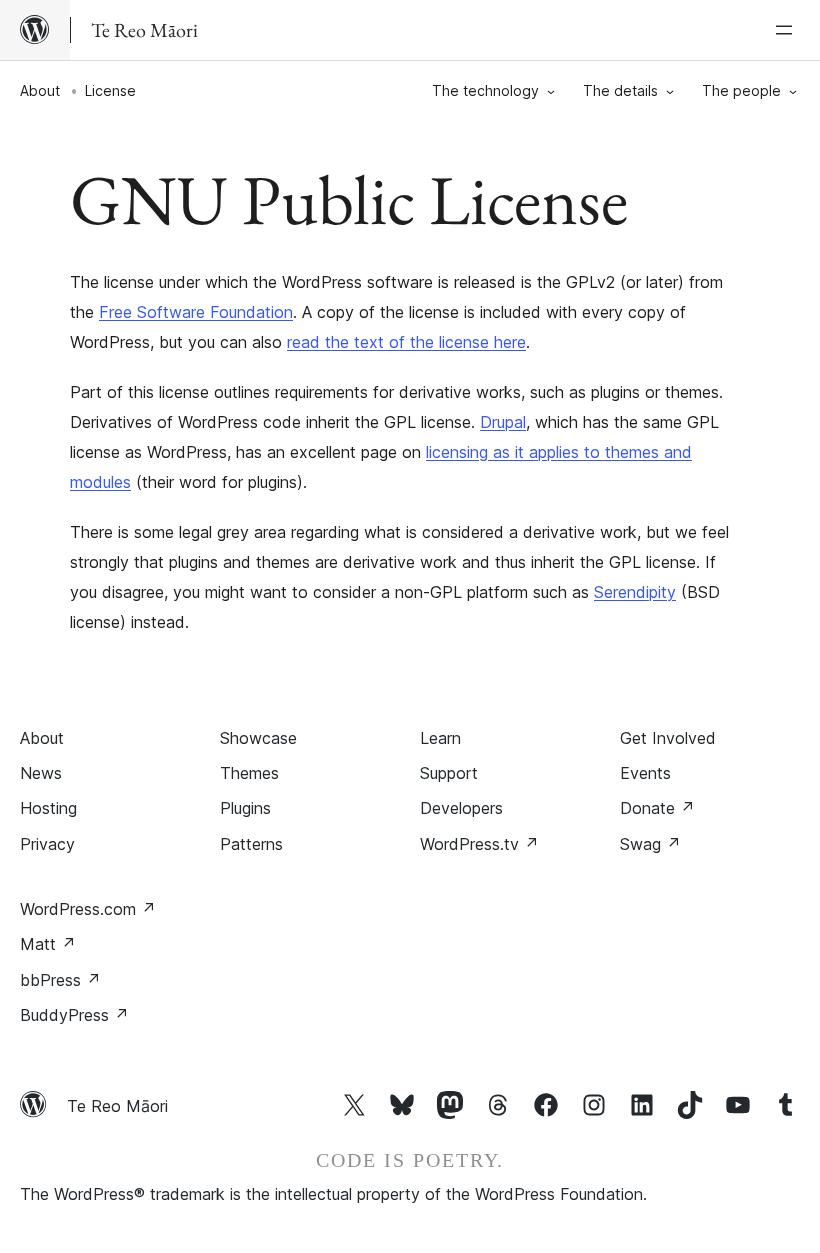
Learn (440, 738)
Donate (657, 808)
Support (449, 773)
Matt (48, 944)
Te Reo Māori (117, 1106)
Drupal (503, 422)
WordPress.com (88, 909)
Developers (461, 808)
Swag (650, 844)
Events (645, 773)
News (41, 773)
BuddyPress (74, 1015)
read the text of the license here (406, 342)
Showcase (258, 738)
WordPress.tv (479, 844)
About (40, 90)
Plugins (245, 808)
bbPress (60, 980)
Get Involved (668, 738)
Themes (249, 773)
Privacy (47, 844)
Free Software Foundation (196, 312)
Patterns (251, 844)
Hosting (48, 808)
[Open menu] (788, 30)
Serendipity (635, 592)
